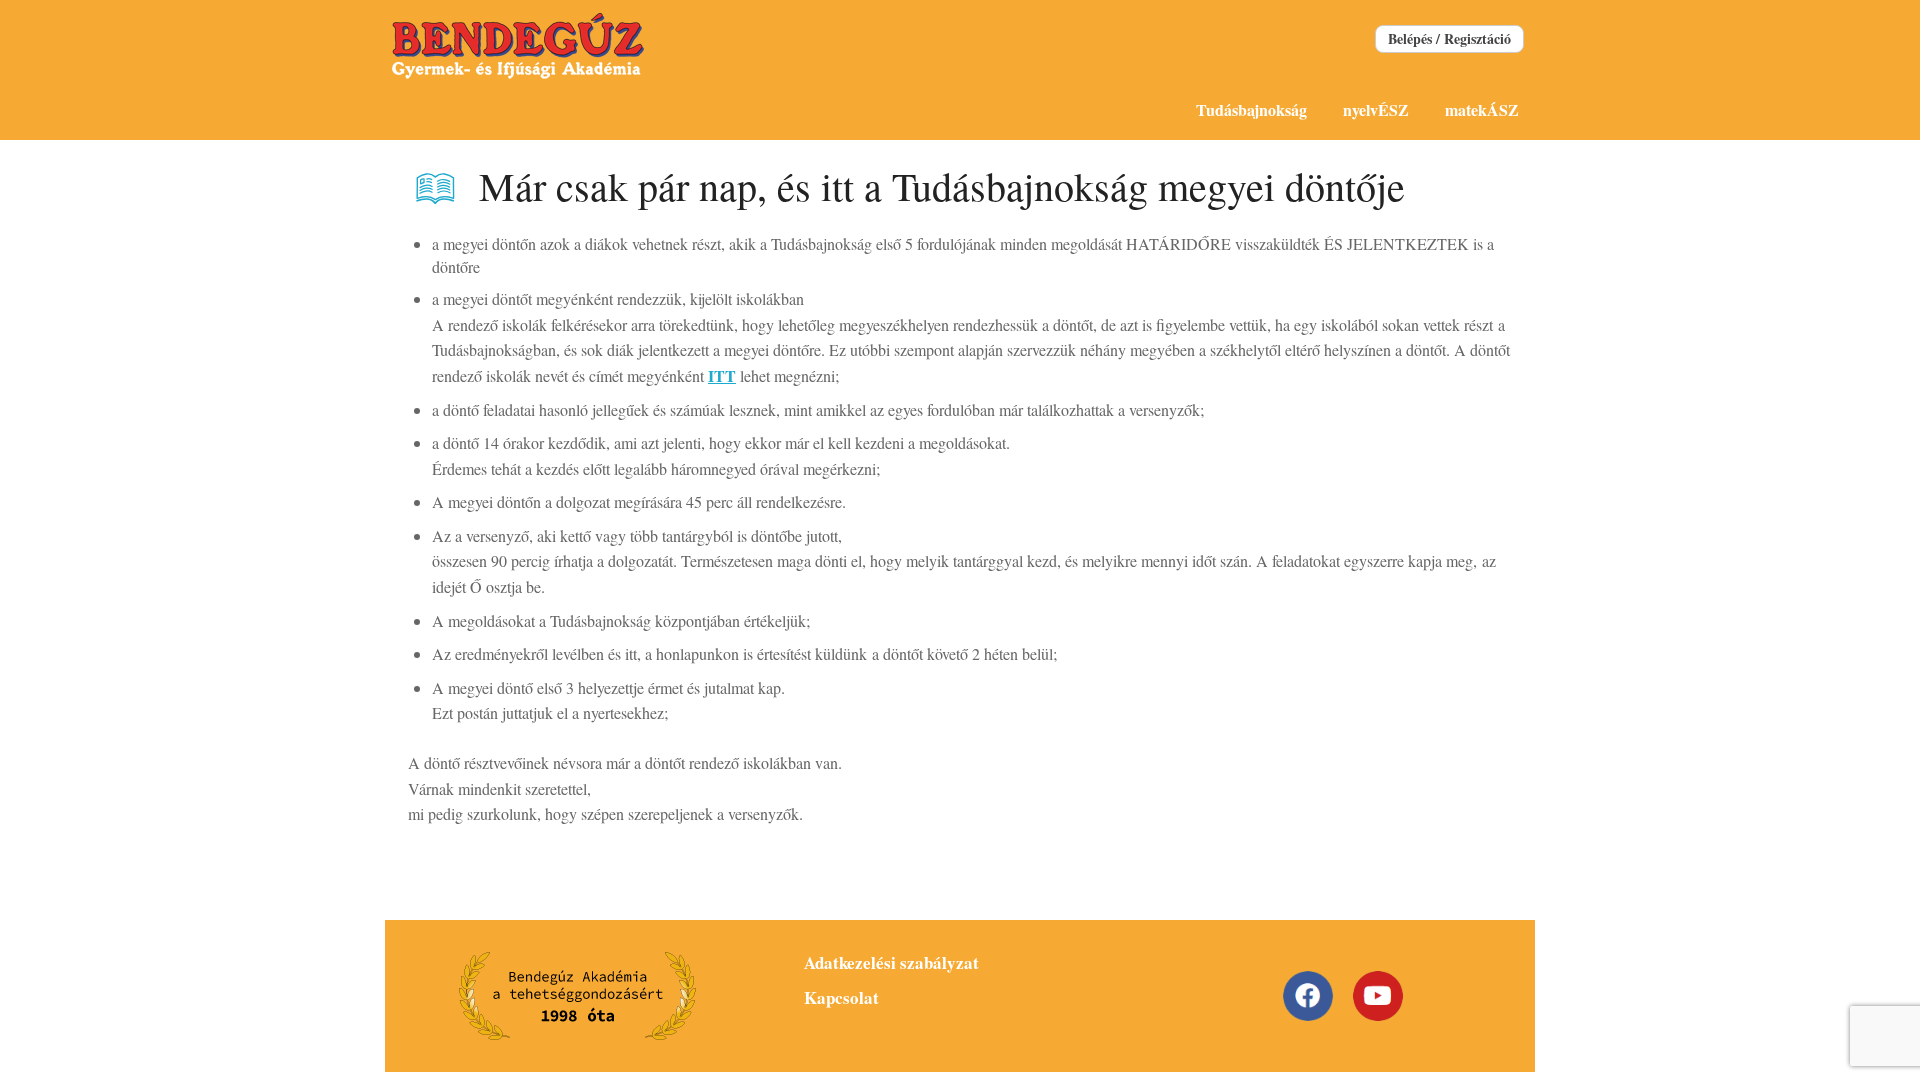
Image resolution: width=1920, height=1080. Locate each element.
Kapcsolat (841, 997)
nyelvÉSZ (1376, 109)
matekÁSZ (1482, 109)
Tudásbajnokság (1251, 109)
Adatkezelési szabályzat (891, 962)
